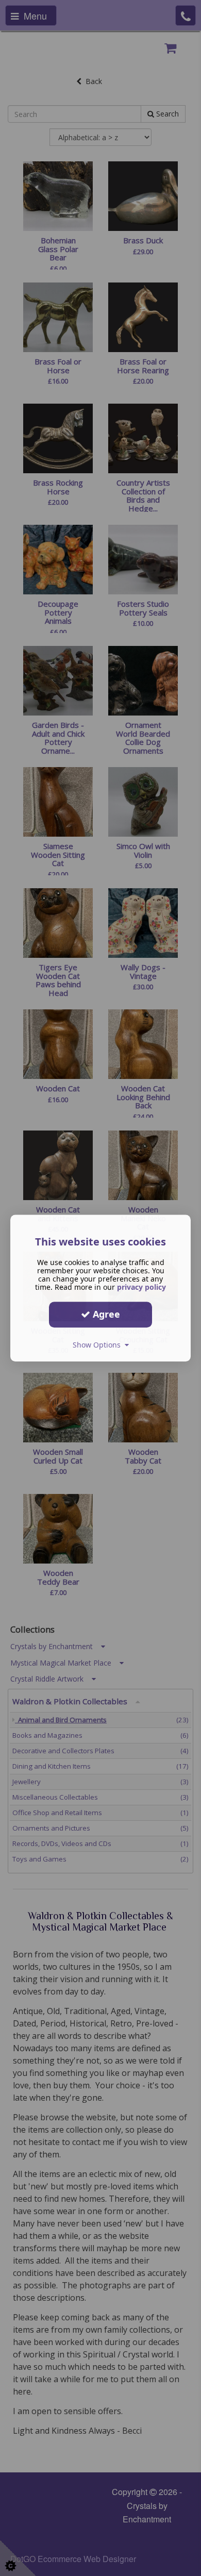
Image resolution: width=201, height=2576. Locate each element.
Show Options (99, 1345)
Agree (105, 1314)
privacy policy (141, 1287)
